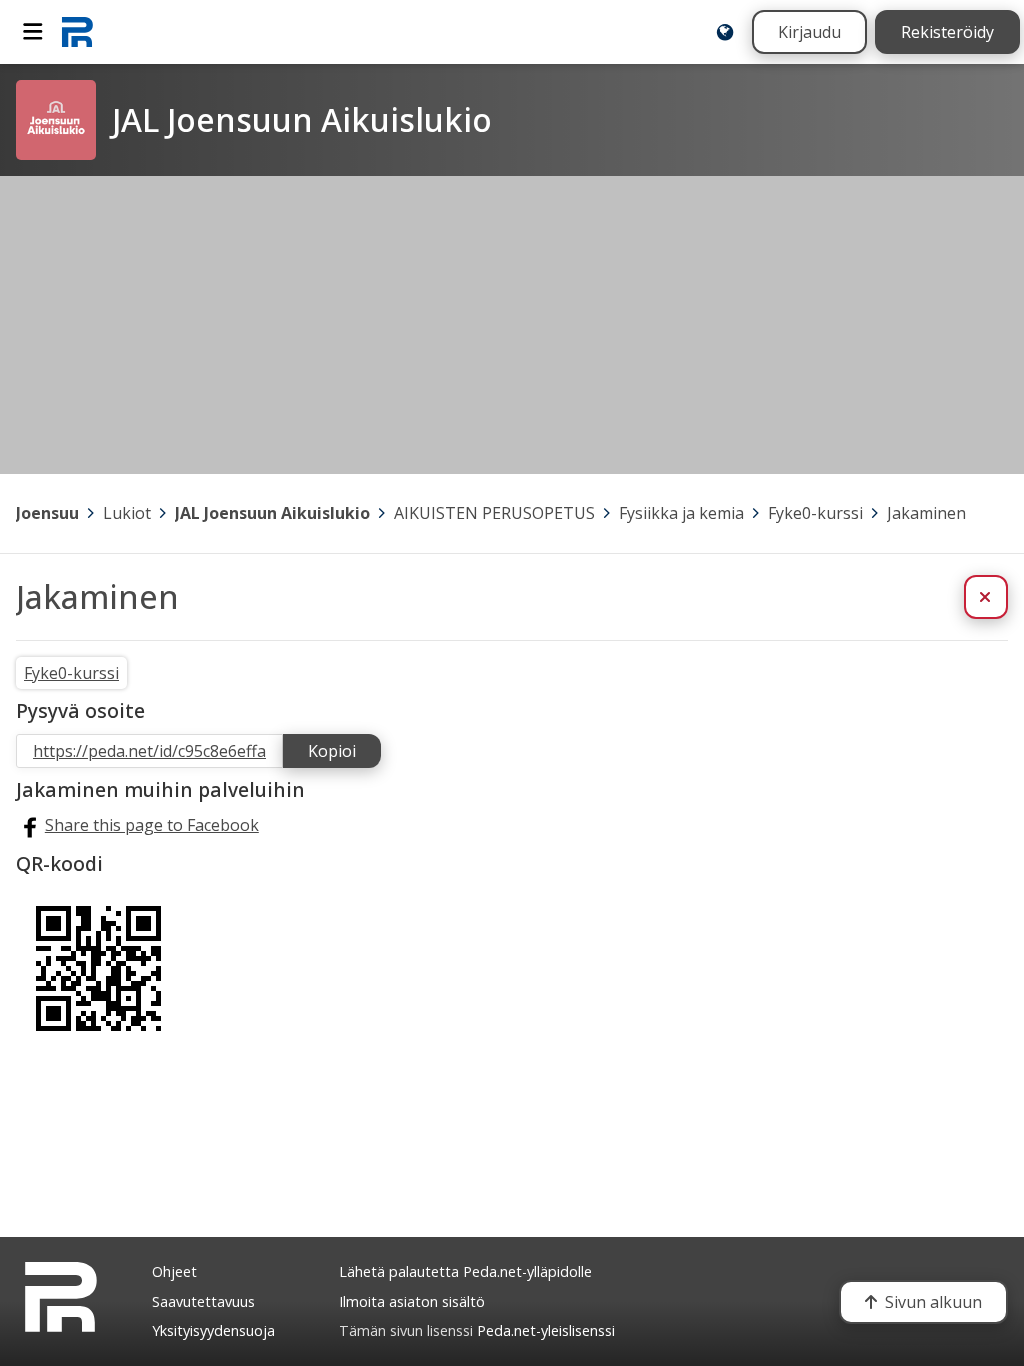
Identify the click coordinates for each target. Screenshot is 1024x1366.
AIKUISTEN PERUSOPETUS (494, 513)
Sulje (1001, 597)
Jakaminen (926, 513)
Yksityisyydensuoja (213, 1330)
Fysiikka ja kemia (681, 513)
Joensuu (47, 513)
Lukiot (127, 513)
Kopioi (332, 751)
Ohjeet (174, 1271)
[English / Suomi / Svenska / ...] (725, 32)
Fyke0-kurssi (815, 513)
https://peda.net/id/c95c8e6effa (149, 751)
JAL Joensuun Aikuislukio (272, 513)
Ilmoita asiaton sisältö (412, 1301)
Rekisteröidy (947, 32)
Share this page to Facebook (152, 825)
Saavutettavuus (203, 1301)
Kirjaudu (809, 32)
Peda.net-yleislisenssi (546, 1330)
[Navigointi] (33, 32)
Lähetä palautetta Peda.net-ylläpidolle (465, 1271)
